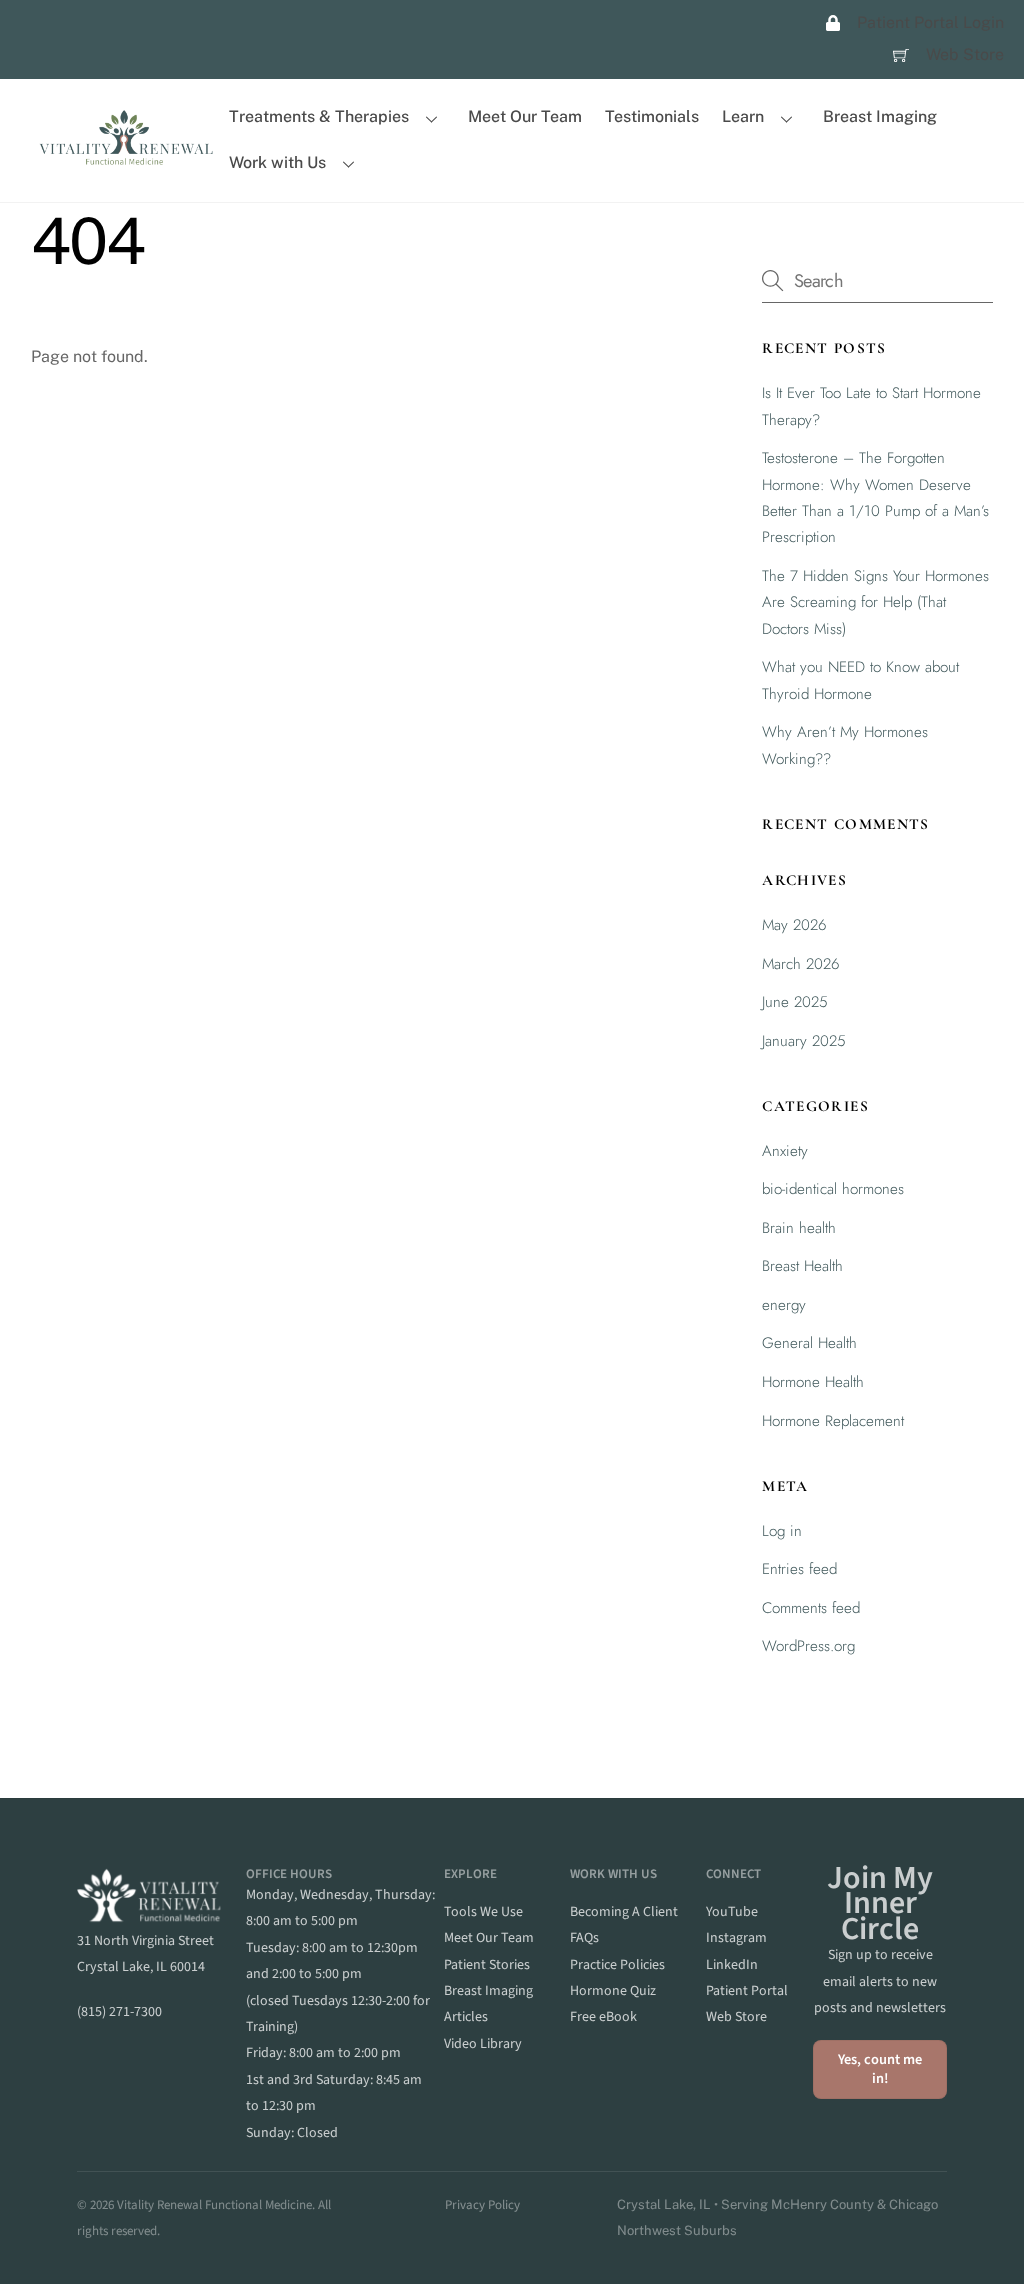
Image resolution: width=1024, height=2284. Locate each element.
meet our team (489, 1938)
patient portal (747, 1991)
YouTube (732, 1912)
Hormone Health (813, 1382)
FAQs (584, 1938)
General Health (809, 1343)
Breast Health (802, 1266)
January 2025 (804, 1041)
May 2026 (794, 925)
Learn (743, 116)
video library (483, 2044)
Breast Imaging (880, 116)
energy (784, 1305)
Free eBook (603, 2017)
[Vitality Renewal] (125, 159)
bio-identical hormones (833, 1189)
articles (466, 2017)
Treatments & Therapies (319, 116)
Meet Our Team (525, 116)
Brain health (799, 1228)
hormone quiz (613, 1991)
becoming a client (624, 1912)
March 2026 (801, 964)
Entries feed (799, 1569)
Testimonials (652, 116)
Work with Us (277, 162)
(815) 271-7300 (119, 2012)
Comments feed (811, 1608)
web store (736, 2017)
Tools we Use (483, 1912)
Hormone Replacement (833, 1421)
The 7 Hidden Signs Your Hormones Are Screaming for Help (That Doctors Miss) (875, 602)
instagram (736, 1938)
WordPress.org (808, 1646)
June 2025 (795, 1002)
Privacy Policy (482, 2205)
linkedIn (732, 1965)
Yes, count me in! (880, 2069)
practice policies (617, 1965)
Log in (782, 1531)
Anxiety (785, 1151)
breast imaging (488, 1991)
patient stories (487, 1965)
